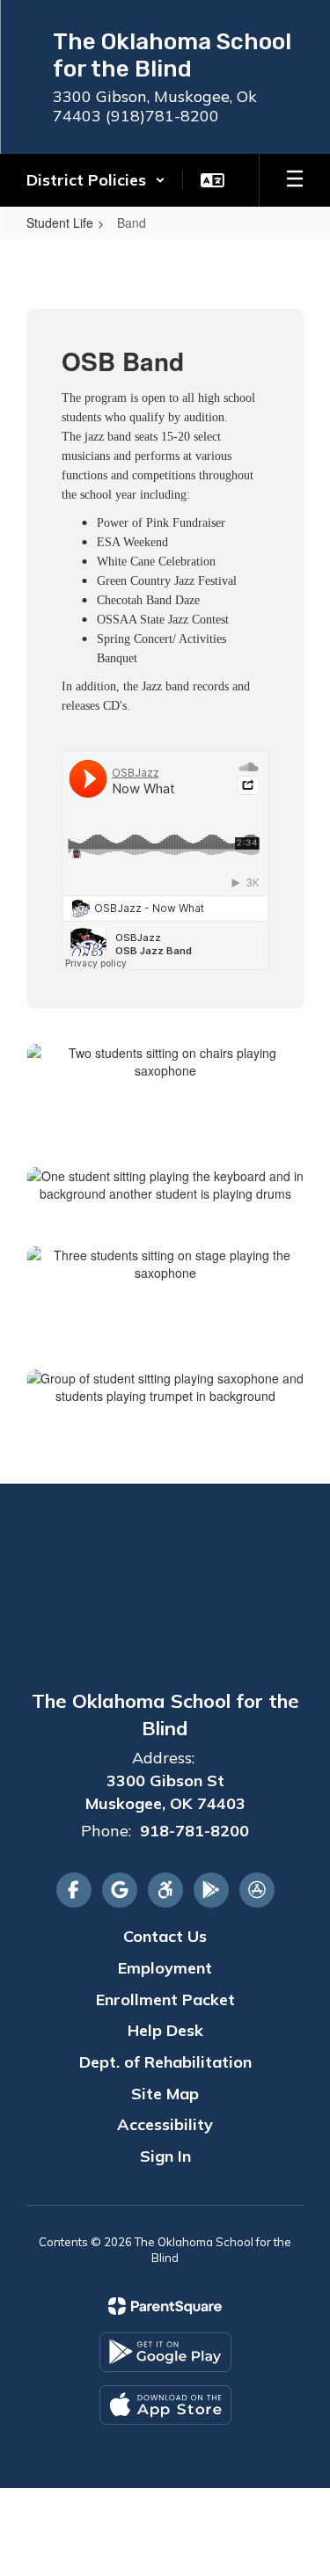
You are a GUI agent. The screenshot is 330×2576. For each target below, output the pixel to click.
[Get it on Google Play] (165, 2352)
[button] (96, 180)
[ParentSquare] (165, 2306)
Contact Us (165, 1936)
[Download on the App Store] (165, 2405)
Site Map (165, 2094)
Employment (165, 1968)
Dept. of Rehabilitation (165, 2062)
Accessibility (165, 2124)
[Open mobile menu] (295, 180)
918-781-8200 (194, 1831)
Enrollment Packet (165, 2000)
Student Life (60, 223)
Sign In (165, 2156)
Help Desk (165, 2030)
